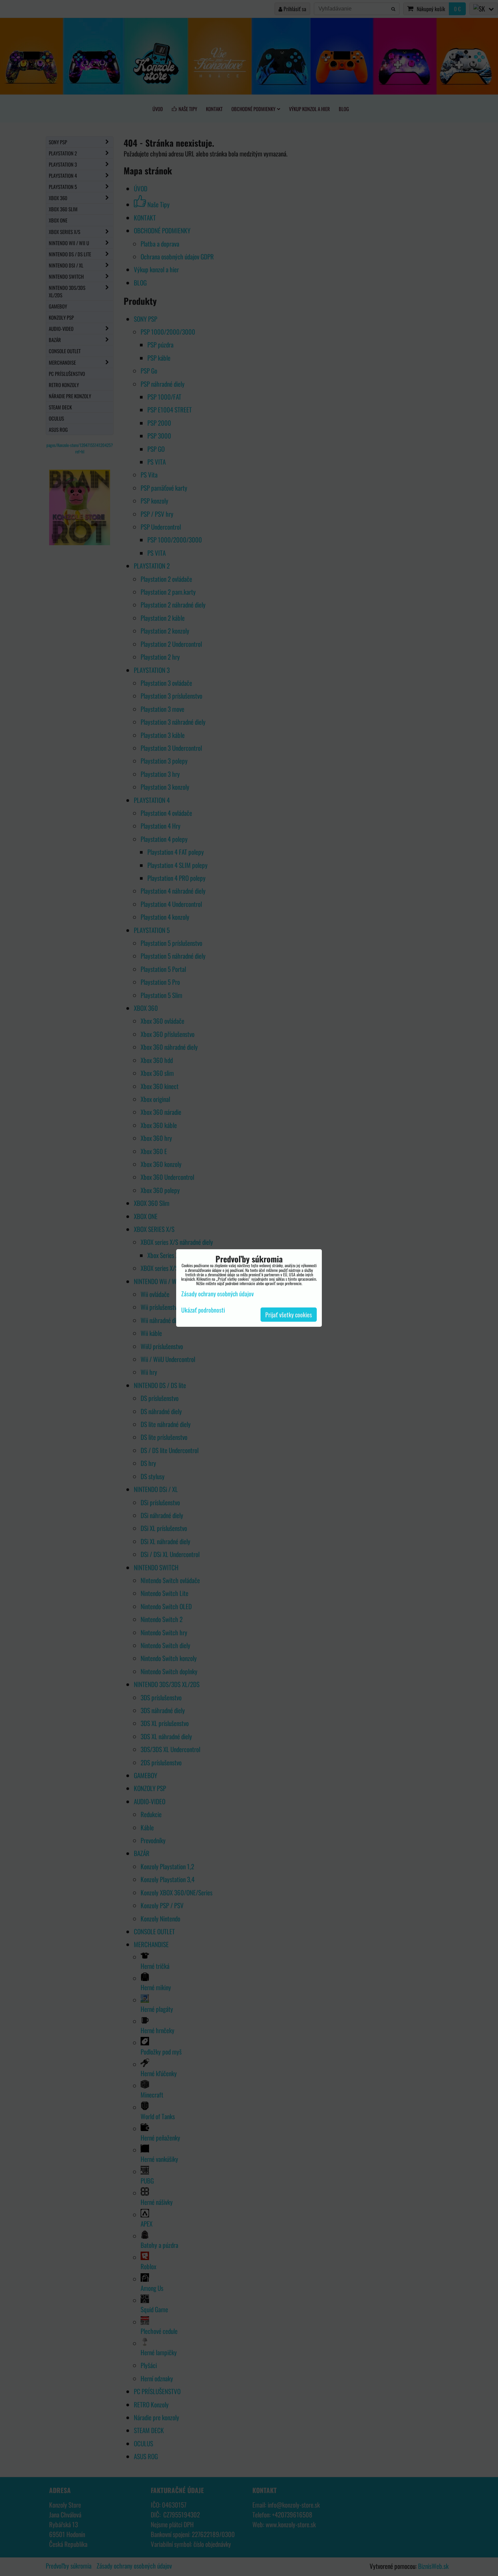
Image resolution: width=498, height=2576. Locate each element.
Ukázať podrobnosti (203, 1310)
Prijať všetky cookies (289, 1315)
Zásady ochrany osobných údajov (217, 1294)
